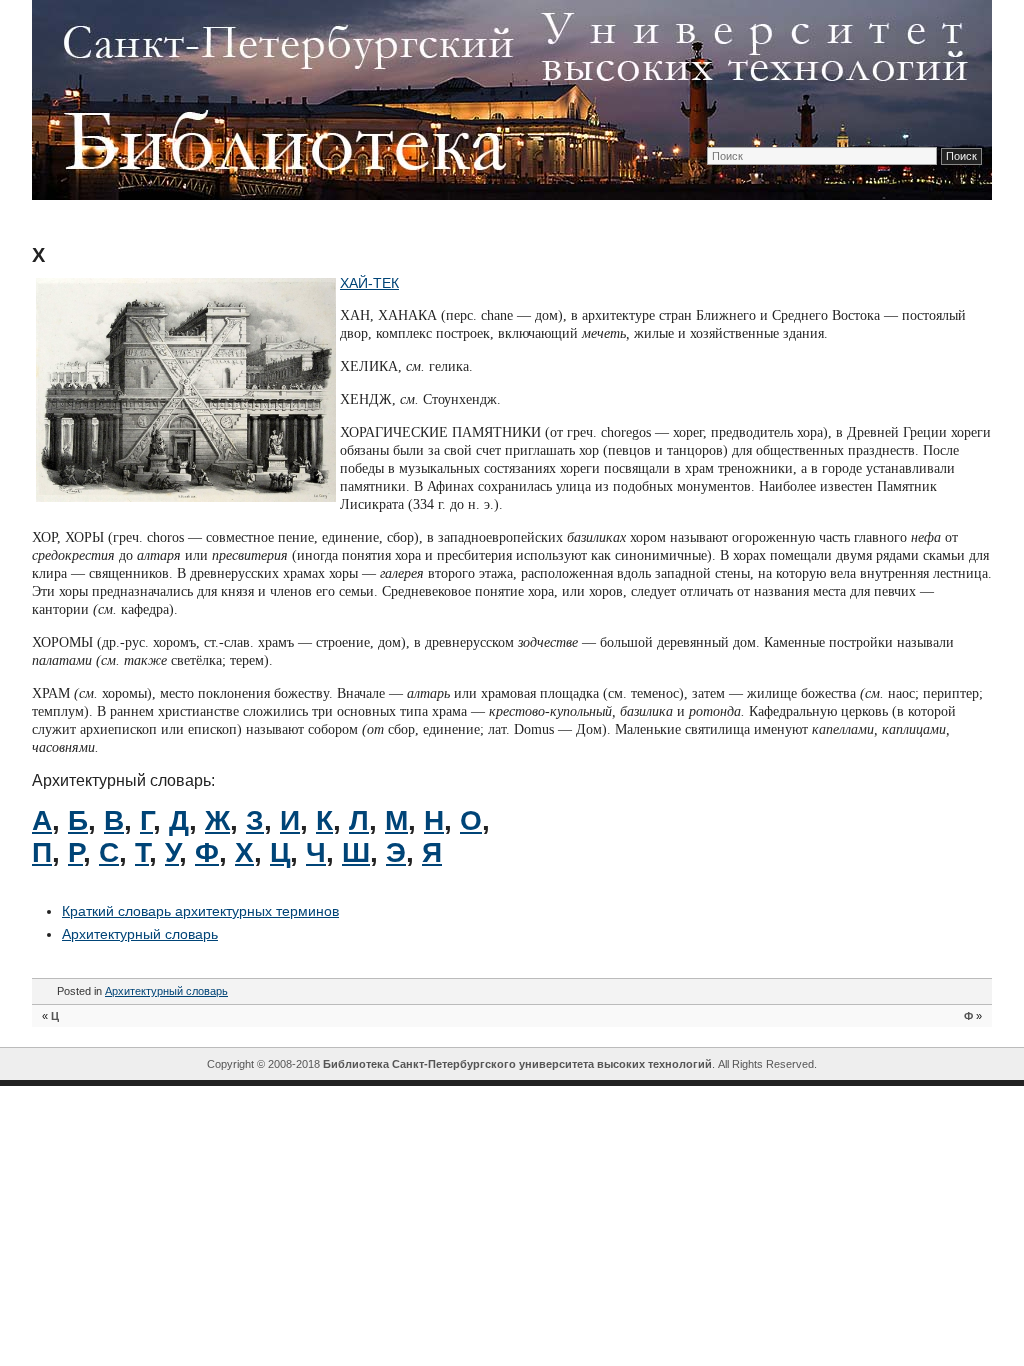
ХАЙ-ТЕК (369, 283)
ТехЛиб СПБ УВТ (507, 96)
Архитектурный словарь (140, 934)
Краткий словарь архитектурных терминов (200, 911)
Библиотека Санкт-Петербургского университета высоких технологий (517, 1064)
